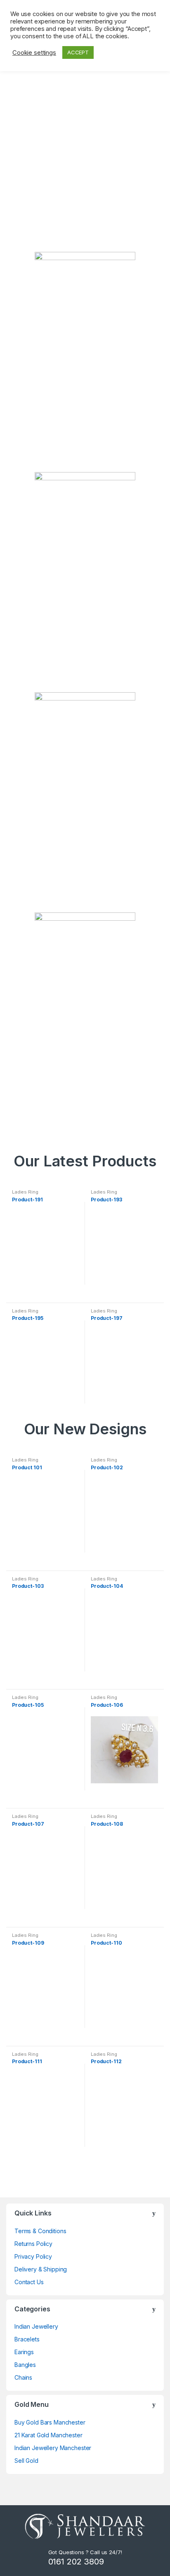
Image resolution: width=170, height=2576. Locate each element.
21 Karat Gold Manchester (48, 2435)
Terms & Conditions (40, 2231)
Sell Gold (26, 2461)
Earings (24, 2352)
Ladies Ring (25, 1192)
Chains (23, 2377)
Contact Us (29, 2282)
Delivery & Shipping (41, 2269)
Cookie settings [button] (34, 53)
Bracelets (27, 2339)
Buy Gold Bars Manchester (50, 2422)
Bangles (25, 2365)
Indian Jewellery (36, 2326)
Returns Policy (33, 2244)
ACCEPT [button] (78, 52)
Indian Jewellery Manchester (53, 2448)
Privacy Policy (33, 2256)
